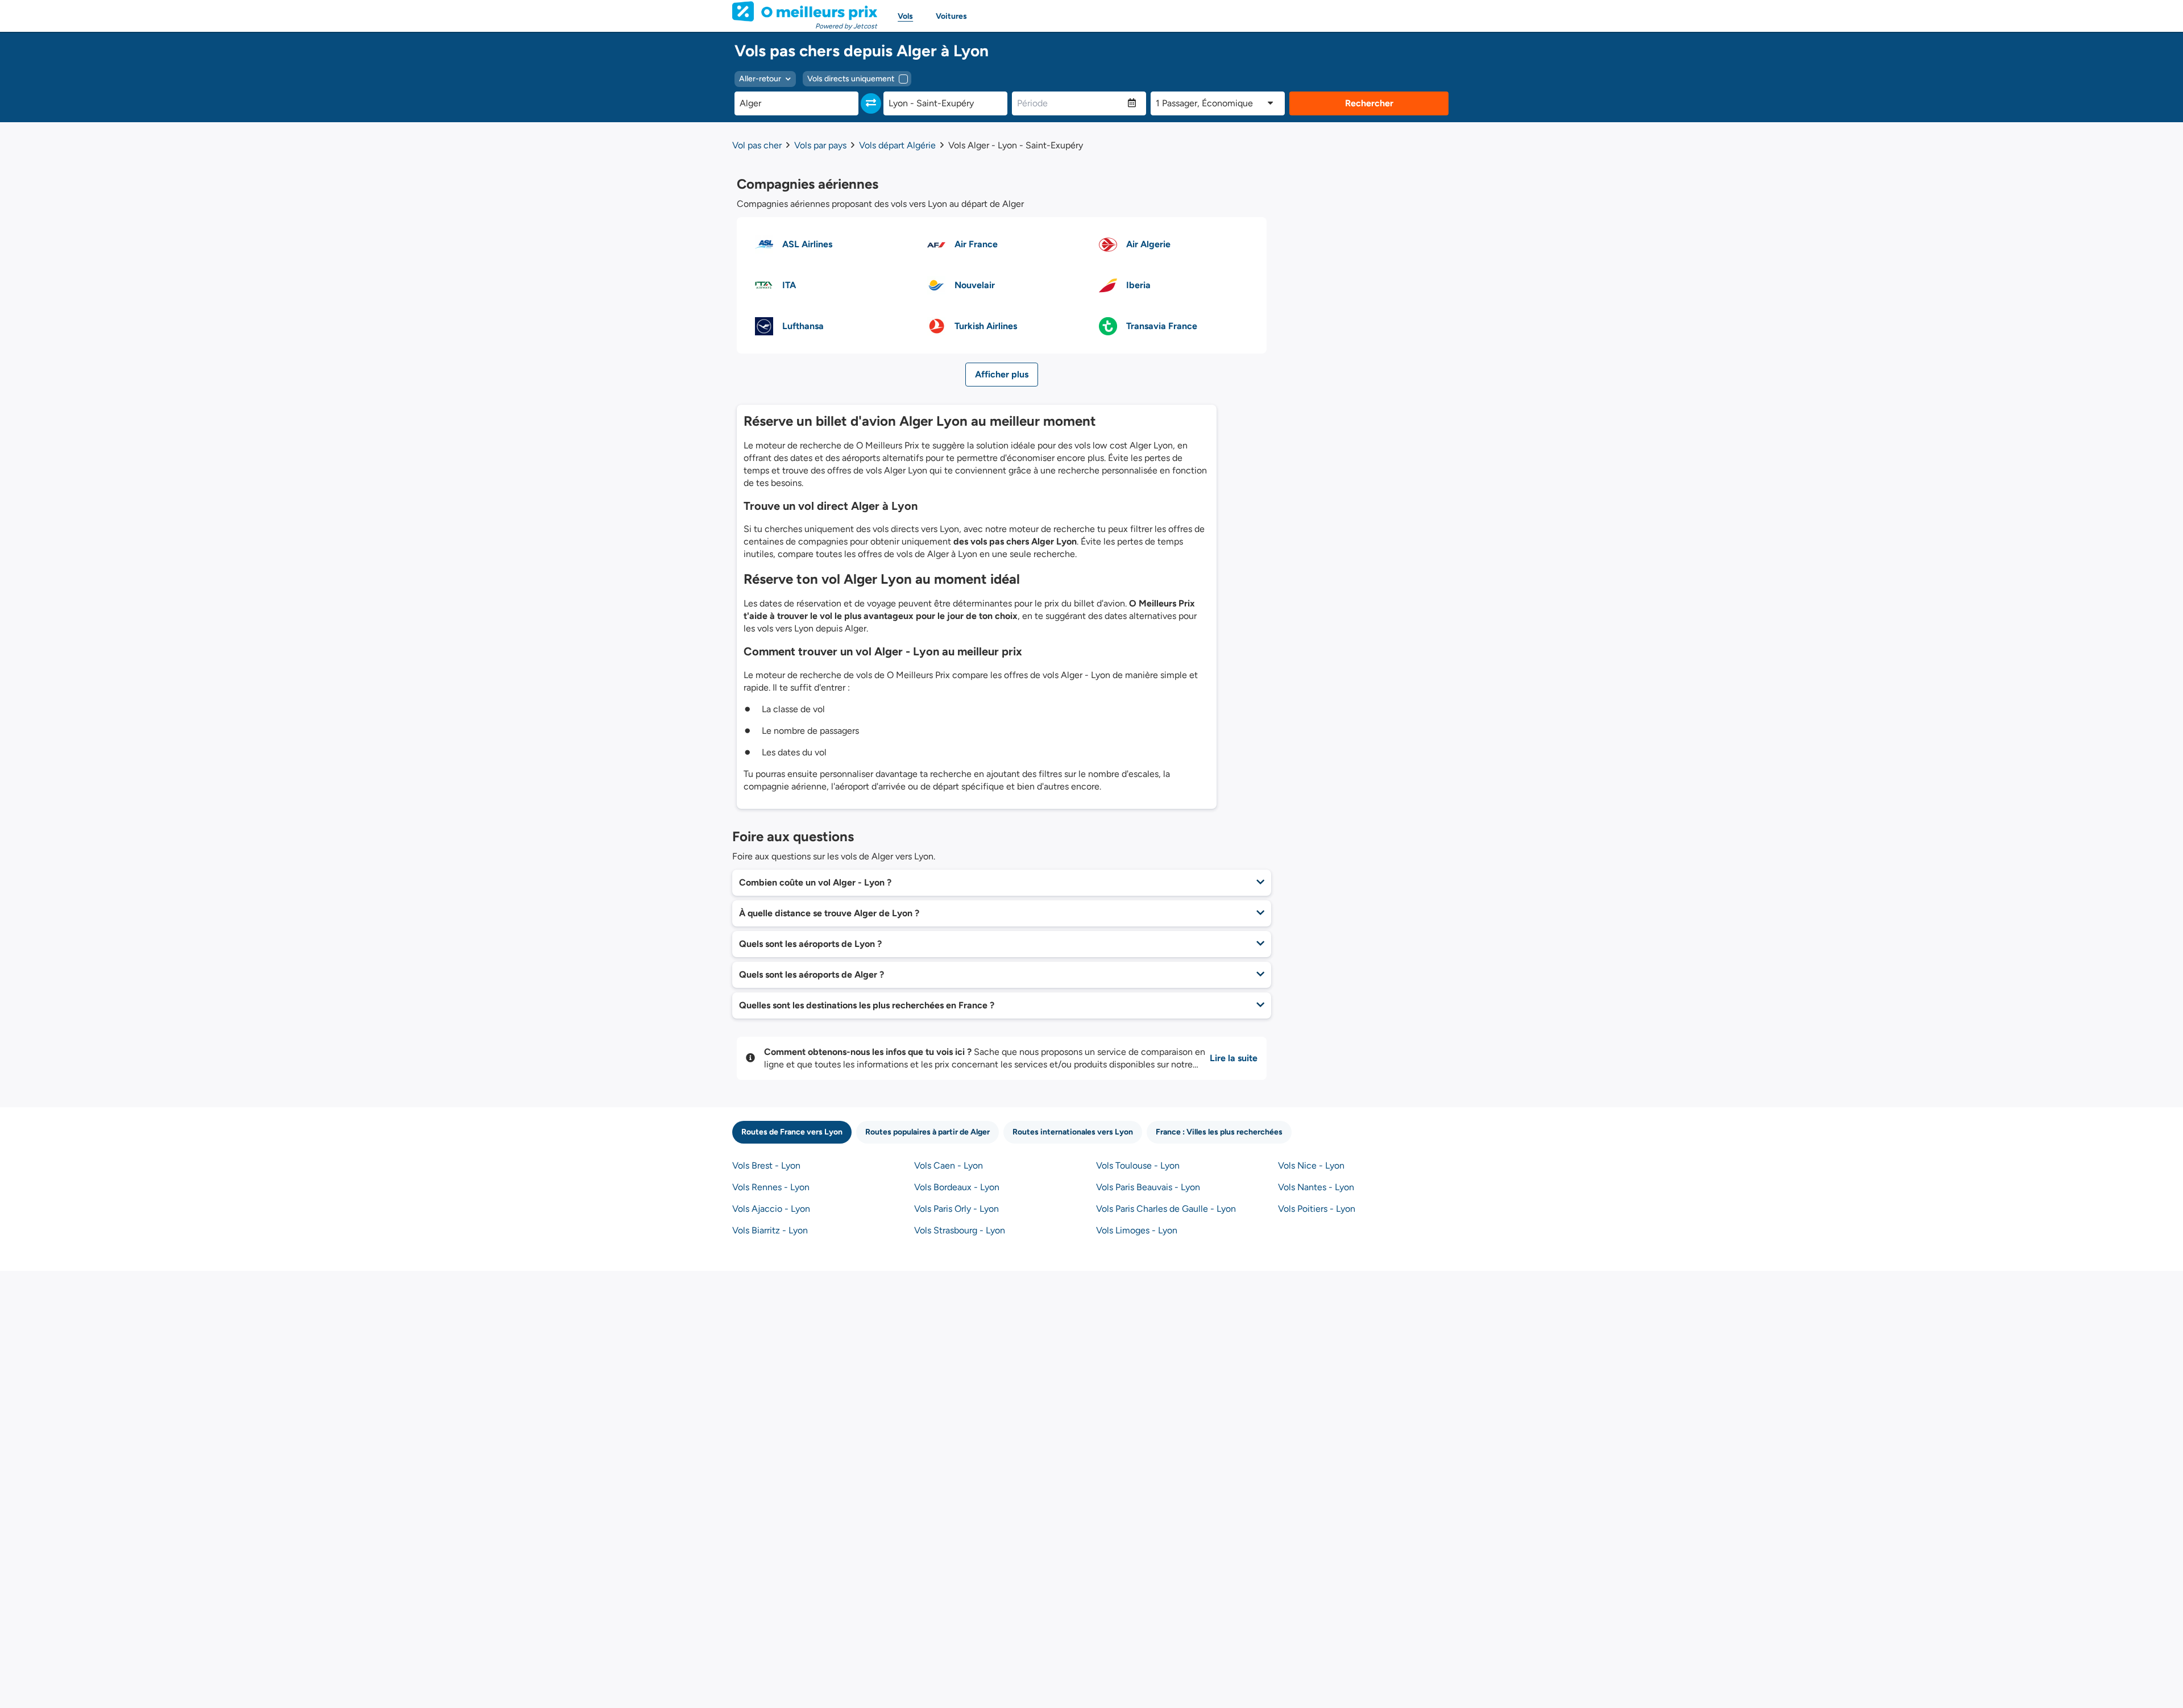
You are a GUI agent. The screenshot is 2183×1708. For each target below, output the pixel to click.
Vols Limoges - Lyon (1137, 1230)
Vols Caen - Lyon (949, 1165)
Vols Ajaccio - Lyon (771, 1209)
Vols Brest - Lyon (766, 1165)
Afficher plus (1002, 374)
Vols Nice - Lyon (1311, 1165)
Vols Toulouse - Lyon (1138, 1165)
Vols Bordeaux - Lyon (957, 1187)
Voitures (951, 16)
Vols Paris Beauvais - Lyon (1148, 1187)
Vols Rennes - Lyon (771, 1187)
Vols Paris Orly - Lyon (956, 1209)
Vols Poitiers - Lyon (1317, 1209)
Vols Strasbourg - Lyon (960, 1230)
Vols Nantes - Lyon (1316, 1187)
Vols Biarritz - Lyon (770, 1230)
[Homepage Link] (805, 11)
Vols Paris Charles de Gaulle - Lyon (1166, 1209)
